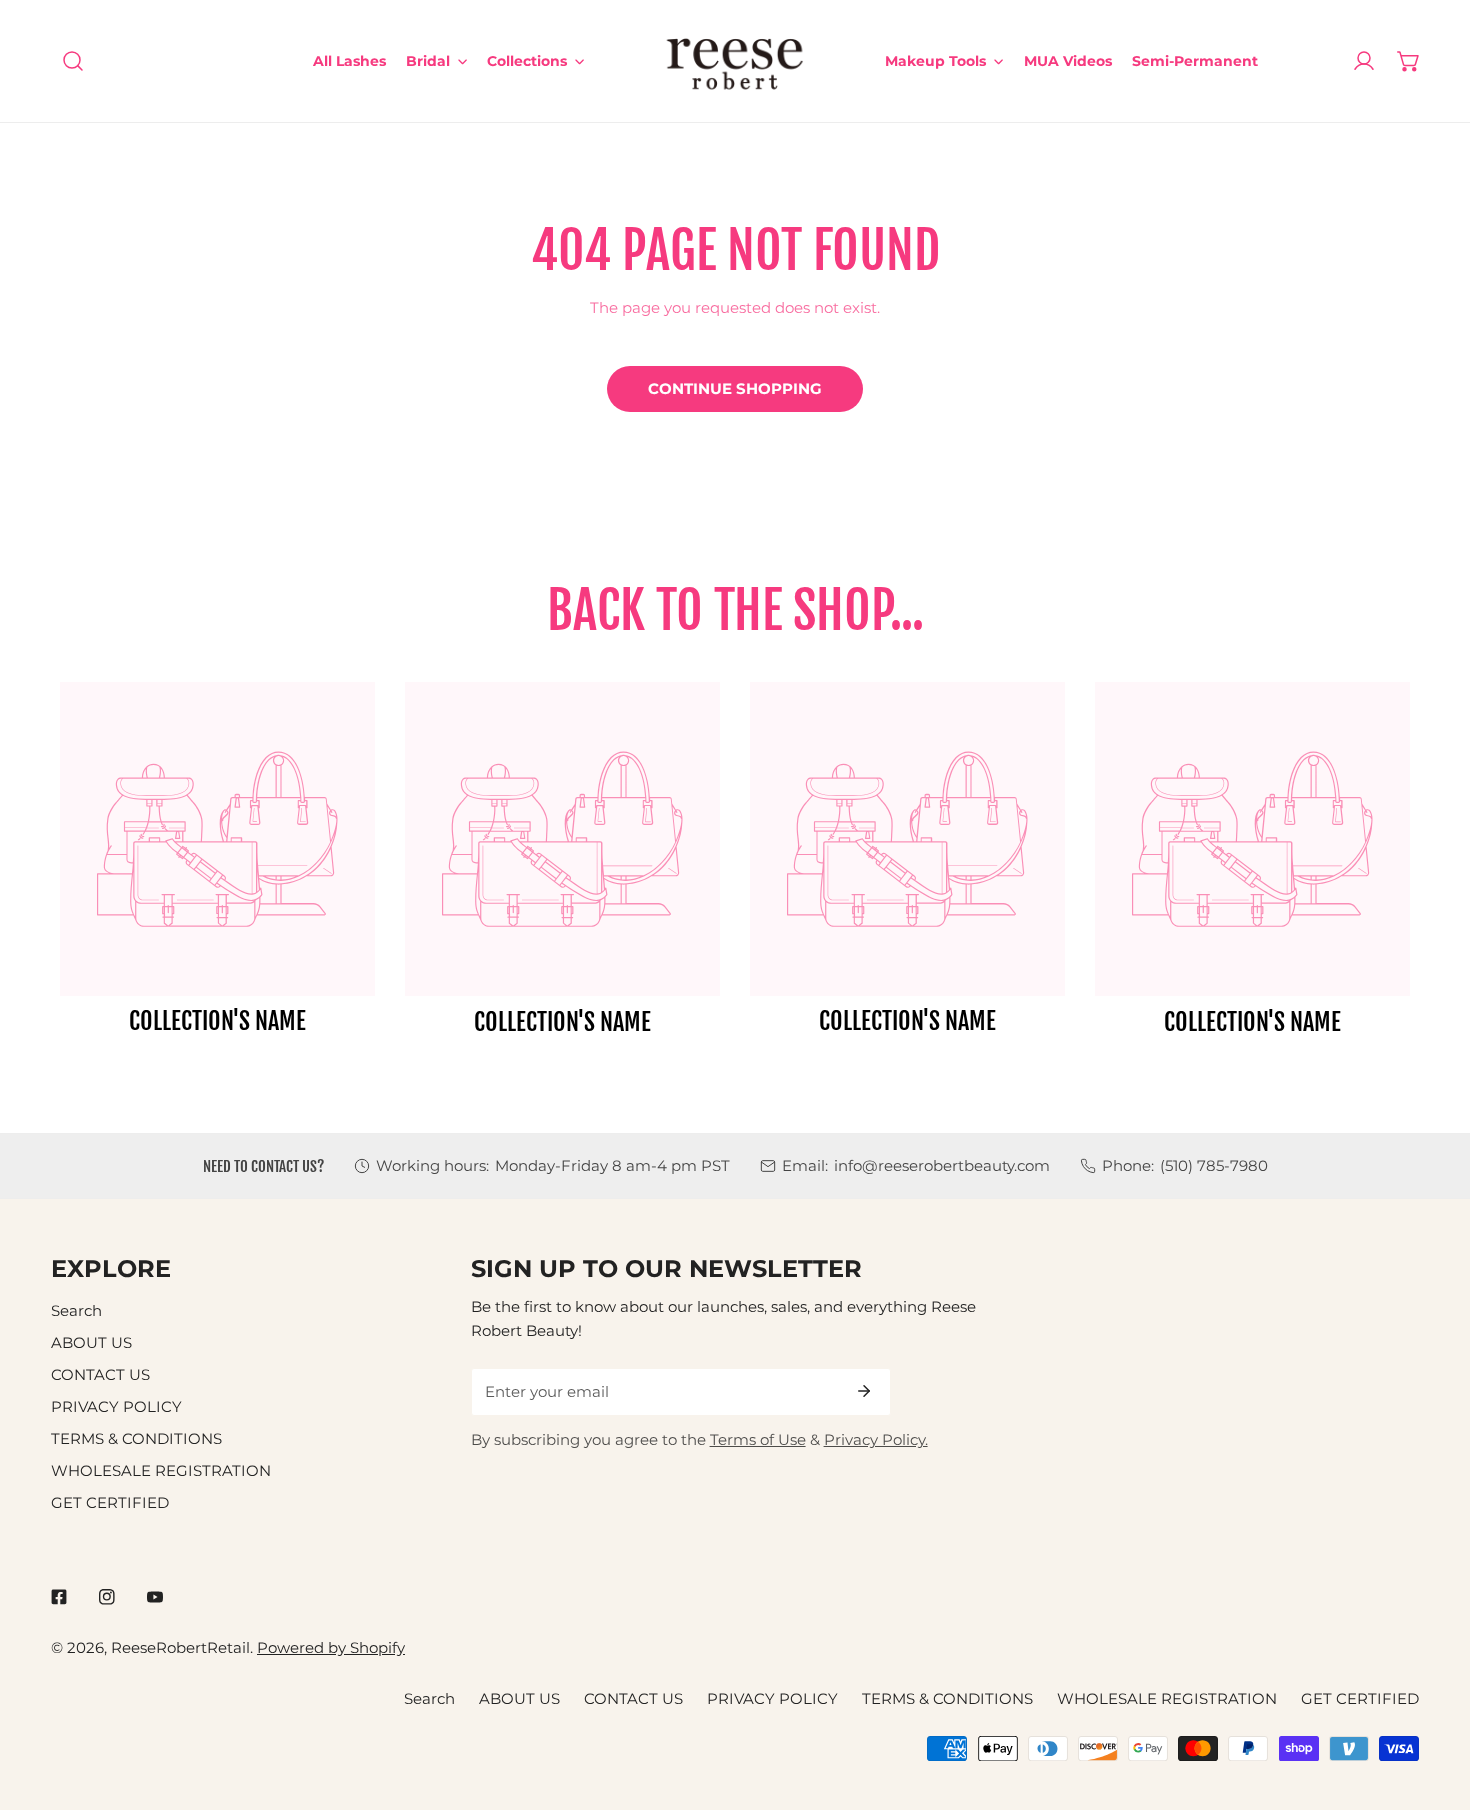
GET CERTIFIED (110, 1502)
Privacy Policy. (876, 1439)
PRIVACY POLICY (116, 1406)
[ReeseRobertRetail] (735, 61)
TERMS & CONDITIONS (136, 1438)
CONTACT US (100, 1374)
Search (76, 1310)
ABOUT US (91, 1342)
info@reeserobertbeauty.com (942, 1165)
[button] (1408, 61)
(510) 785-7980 (1214, 1165)
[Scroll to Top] (1433, 1703)
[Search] (73, 61)
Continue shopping (735, 388)
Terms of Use (758, 1439)
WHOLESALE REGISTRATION (161, 1470)
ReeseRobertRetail (180, 1647)
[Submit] (864, 1391)
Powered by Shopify (331, 1647)
